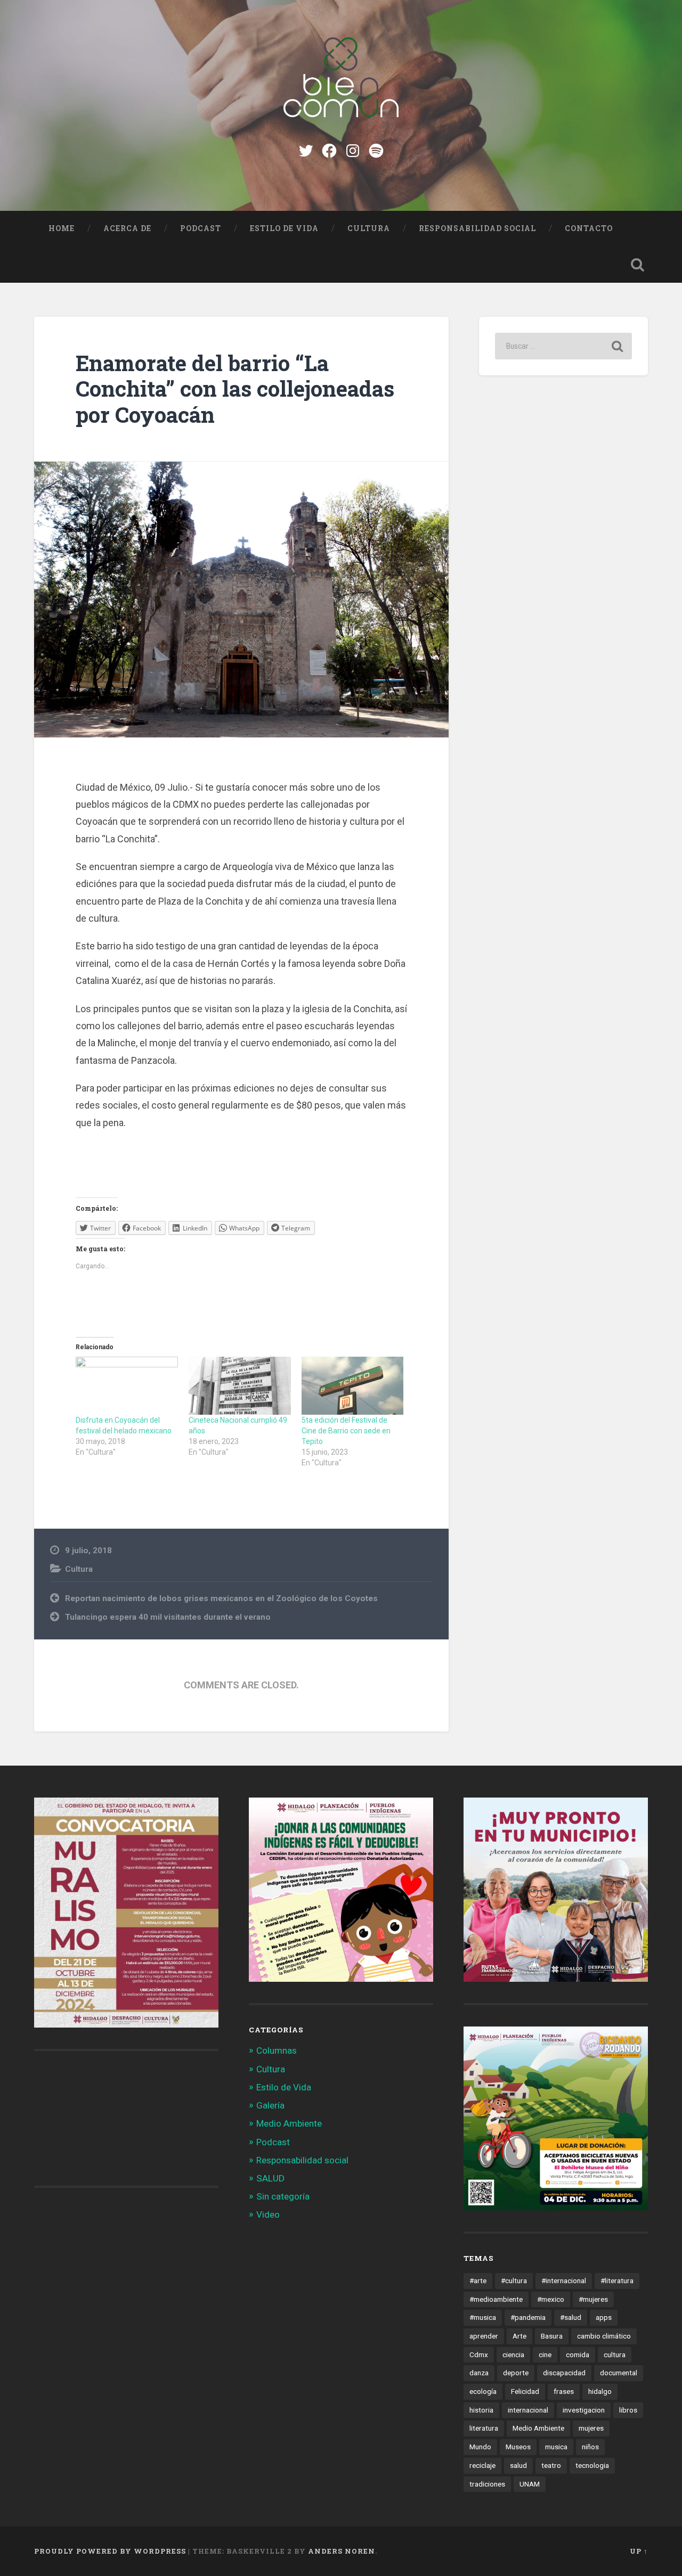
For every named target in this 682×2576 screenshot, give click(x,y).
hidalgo (600, 2391)
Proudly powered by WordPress (110, 2551)
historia (481, 2410)
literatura (484, 2428)
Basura (552, 2336)
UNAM (530, 2484)
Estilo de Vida (284, 228)
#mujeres (593, 2299)
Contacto (589, 228)
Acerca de (127, 228)
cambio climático (604, 2336)
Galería (270, 2105)
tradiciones (487, 2484)
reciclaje (482, 2465)
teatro (551, 2465)
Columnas (277, 2050)
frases (564, 2391)
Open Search (637, 265)
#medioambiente (496, 2299)
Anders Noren (342, 2551)
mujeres (591, 2428)
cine (545, 2355)
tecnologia (592, 2465)
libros (628, 2410)
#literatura (617, 2280)
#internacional (564, 2280)
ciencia (513, 2355)
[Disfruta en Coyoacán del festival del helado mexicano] (127, 1386)
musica (556, 2447)
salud (518, 2465)
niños (590, 2447)
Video (268, 2214)
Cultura (369, 228)
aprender (484, 2336)
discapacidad (564, 2373)
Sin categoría (283, 2196)
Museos (518, 2447)
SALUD (270, 2178)
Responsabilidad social (477, 228)
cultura (615, 2355)
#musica (483, 2317)
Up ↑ (639, 2551)
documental (619, 2373)
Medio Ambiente (289, 2123)
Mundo (480, 2447)
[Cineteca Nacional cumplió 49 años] (240, 1386)
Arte (519, 2336)
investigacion (584, 2410)
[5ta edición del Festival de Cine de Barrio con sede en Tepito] (353, 1386)
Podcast (201, 228)
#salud (571, 2317)
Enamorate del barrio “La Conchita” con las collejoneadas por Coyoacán (235, 389)
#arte (478, 2280)
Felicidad (525, 2391)
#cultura (514, 2280)
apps (604, 2317)
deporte (516, 2373)
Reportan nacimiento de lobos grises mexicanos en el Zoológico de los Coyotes (221, 1598)
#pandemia (528, 2317)
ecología (483, 2391)
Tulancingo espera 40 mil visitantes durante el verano (168, 1617)
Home (62, 228)
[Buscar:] (563, 346)
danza (479, 2373)
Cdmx (479, 2355)
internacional (528, 2410)
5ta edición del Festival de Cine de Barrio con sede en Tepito (346, 1431)
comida (578, 2355)
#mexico (551, 2299)
